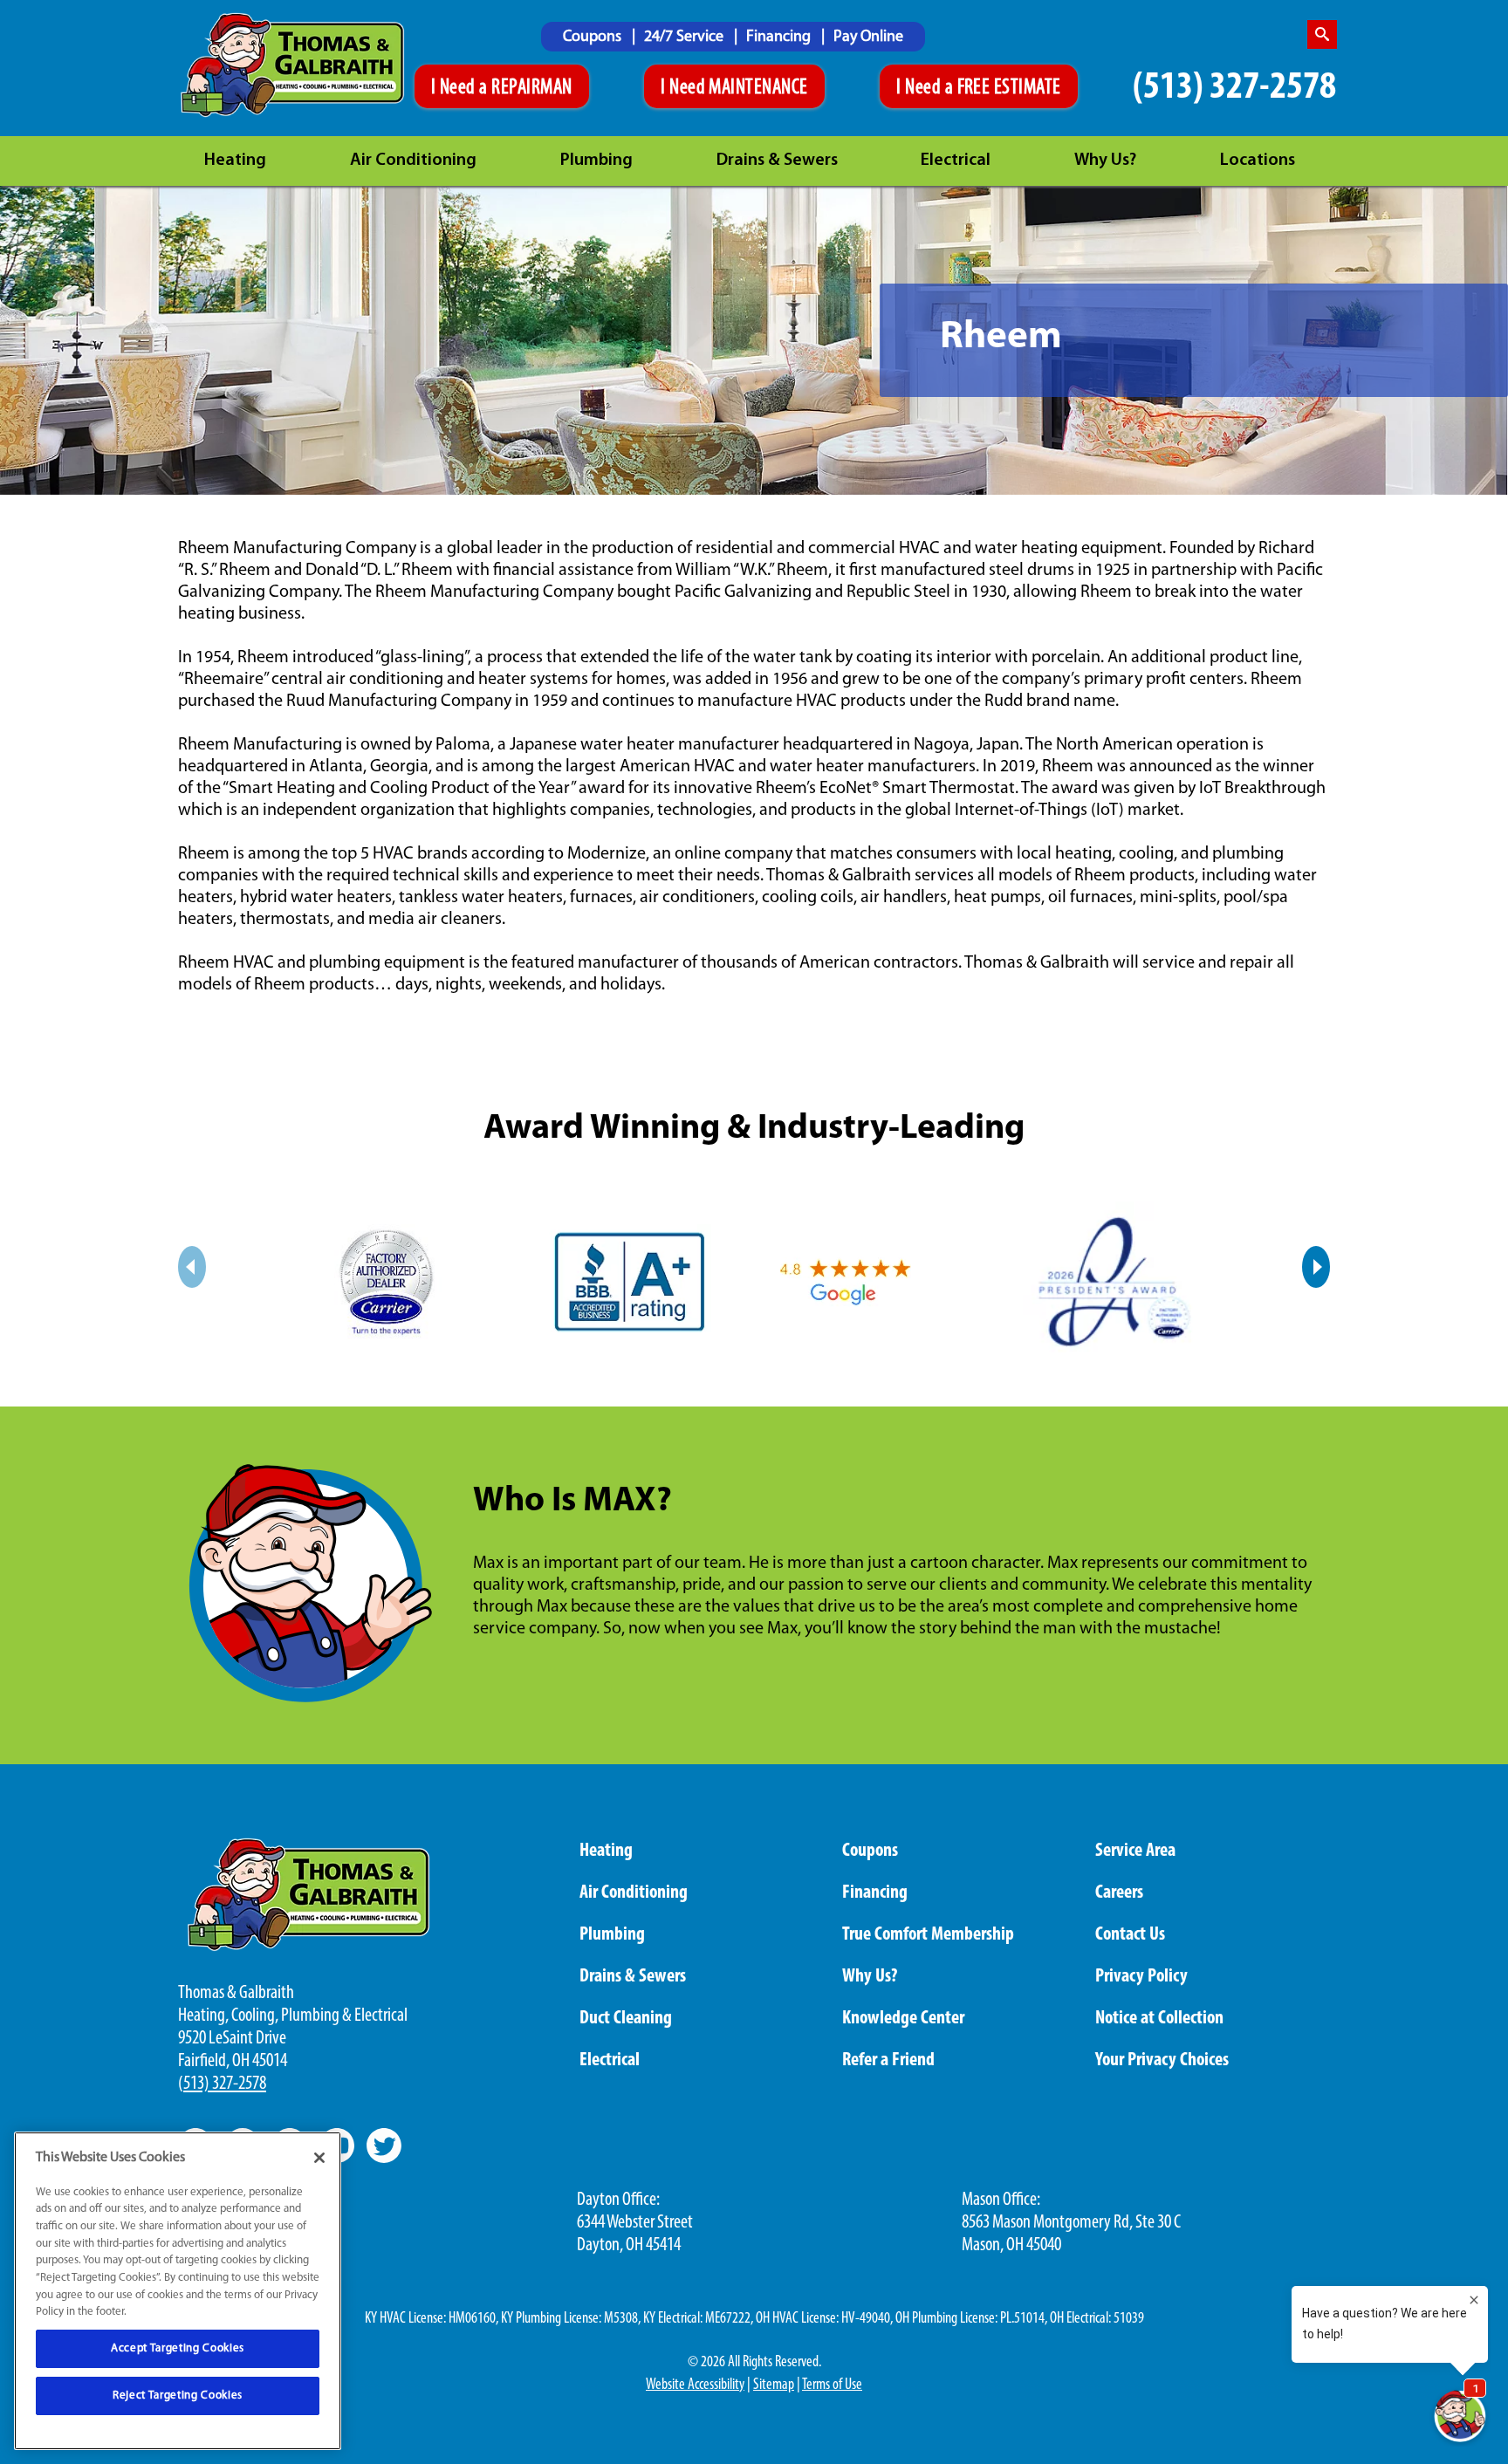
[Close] (319, 2158)
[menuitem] (599, 37)
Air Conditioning (413, 161)
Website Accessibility (695, 2385)
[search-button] (1322, 34)
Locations (1258, 161)
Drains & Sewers (777, 161)
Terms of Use (832, 2385)
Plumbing (596, 161)
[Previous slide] (192, 1267)
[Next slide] (1316, 1267)
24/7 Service (685, 38)
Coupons (594, 38)
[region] (178, 2291)
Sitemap (774, 2385)
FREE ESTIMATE (1009, 88)
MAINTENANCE (758, 88)
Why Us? (1105, 161)
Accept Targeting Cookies (178, 2348)
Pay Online (868, 38)
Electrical (956, 161)
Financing (780, 38)
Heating (235, 161)
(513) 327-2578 (1234, 88)
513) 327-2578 (225, 2084)
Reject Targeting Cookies (178, 2396)
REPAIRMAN (531, 88)
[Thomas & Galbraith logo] (293, 65)
